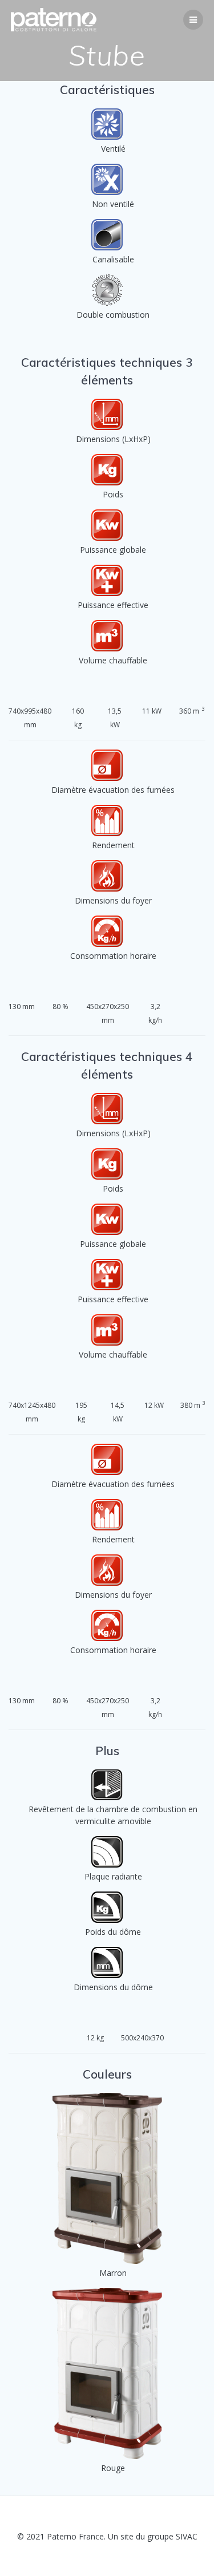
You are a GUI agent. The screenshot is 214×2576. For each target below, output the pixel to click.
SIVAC (187, 2536)
